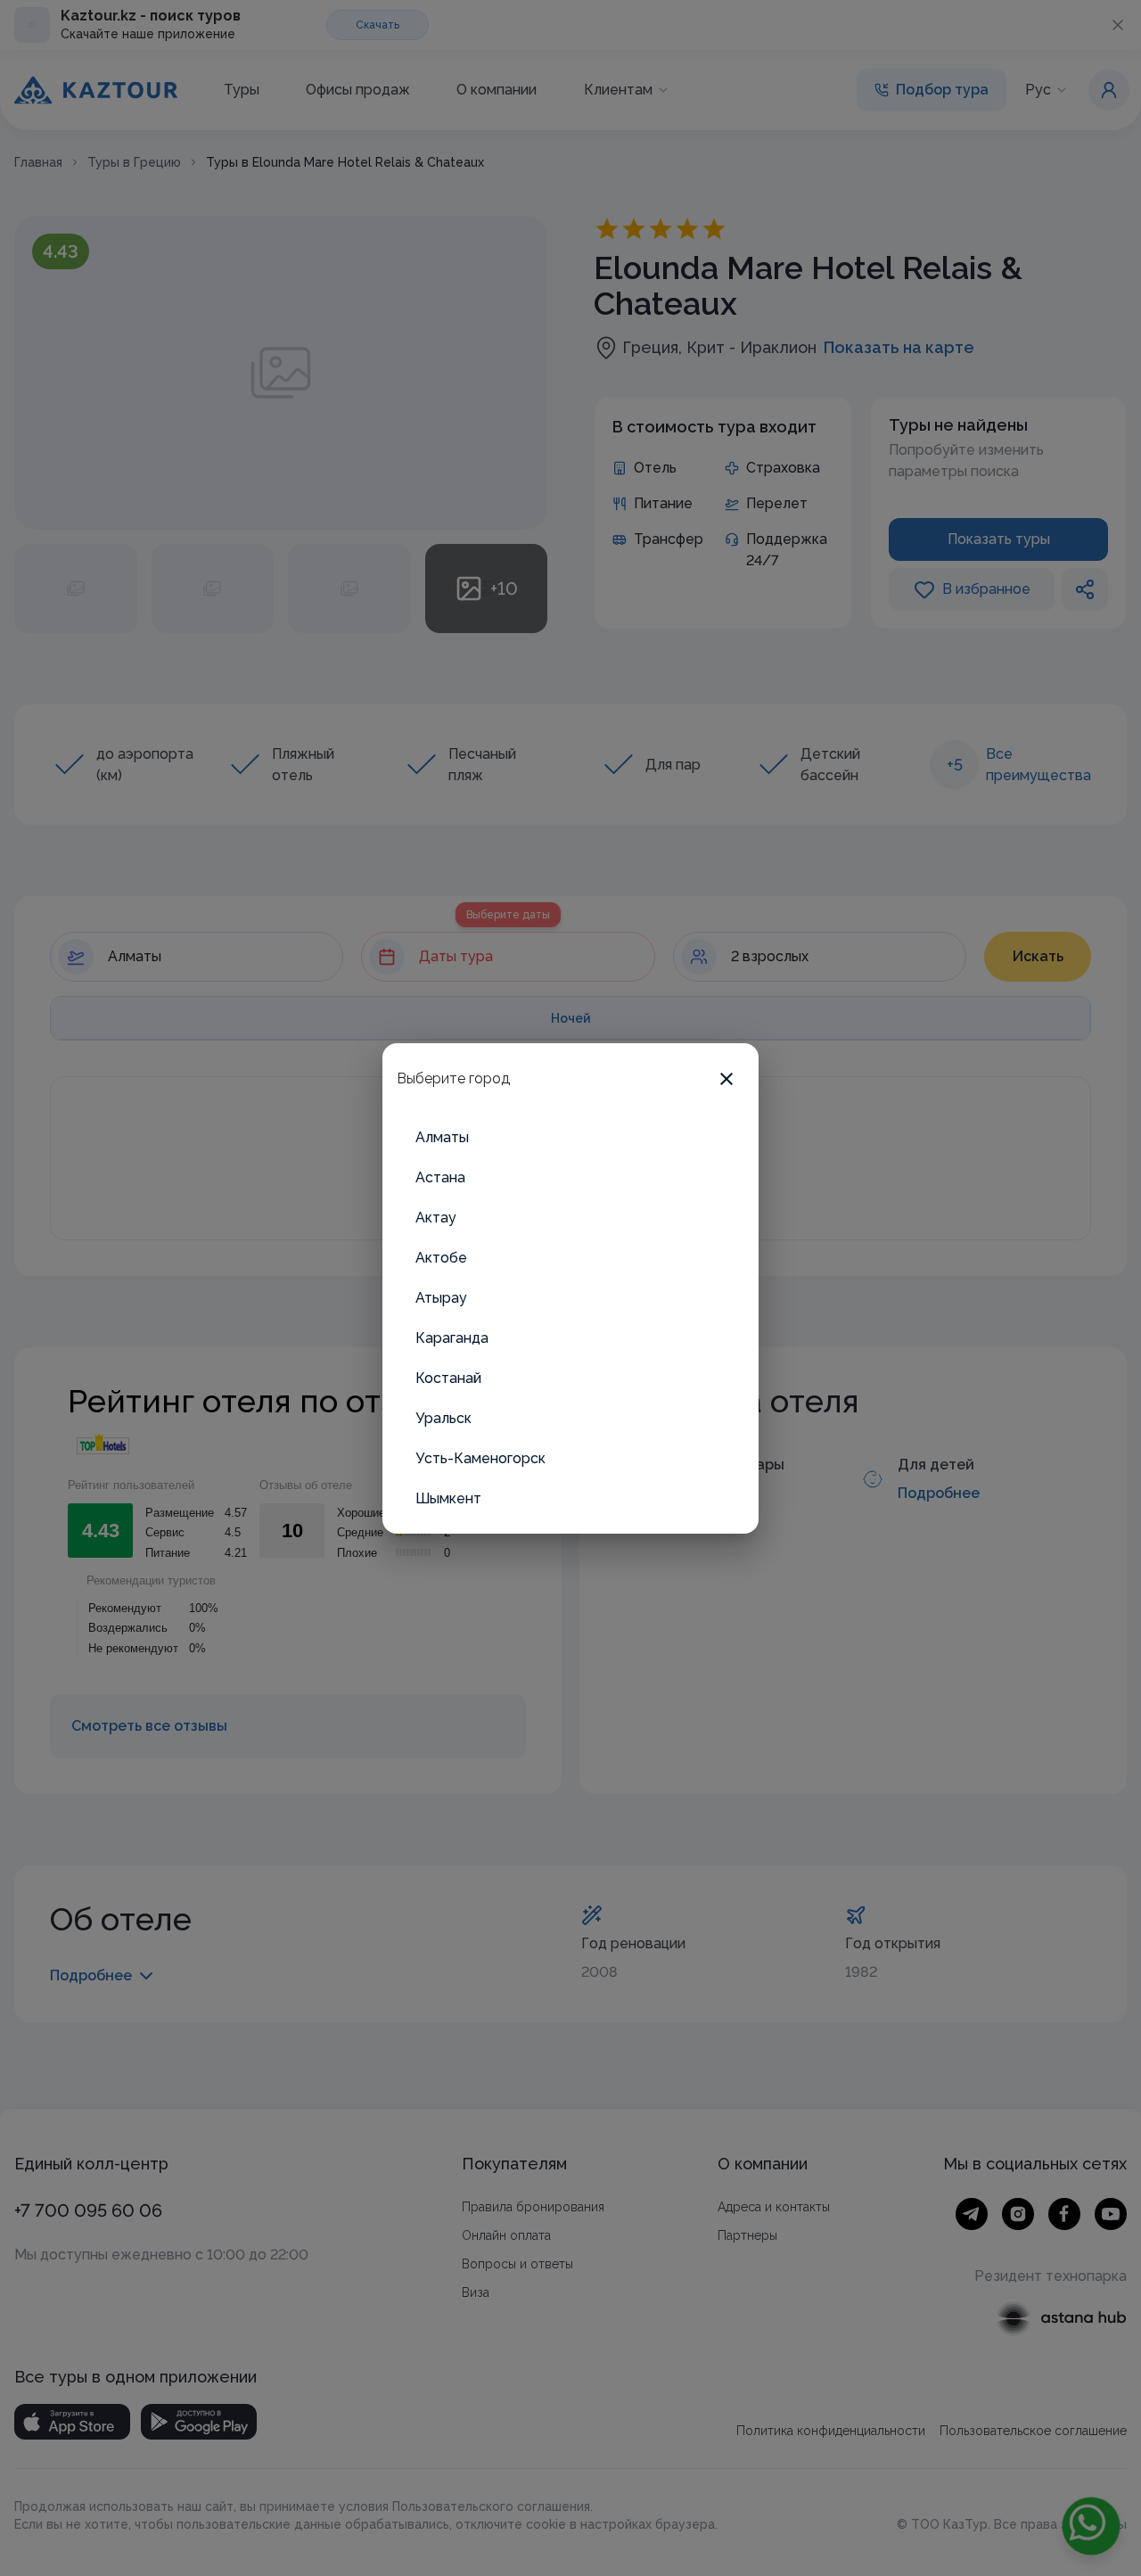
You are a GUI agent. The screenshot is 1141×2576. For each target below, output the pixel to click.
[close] (726, 1079)
